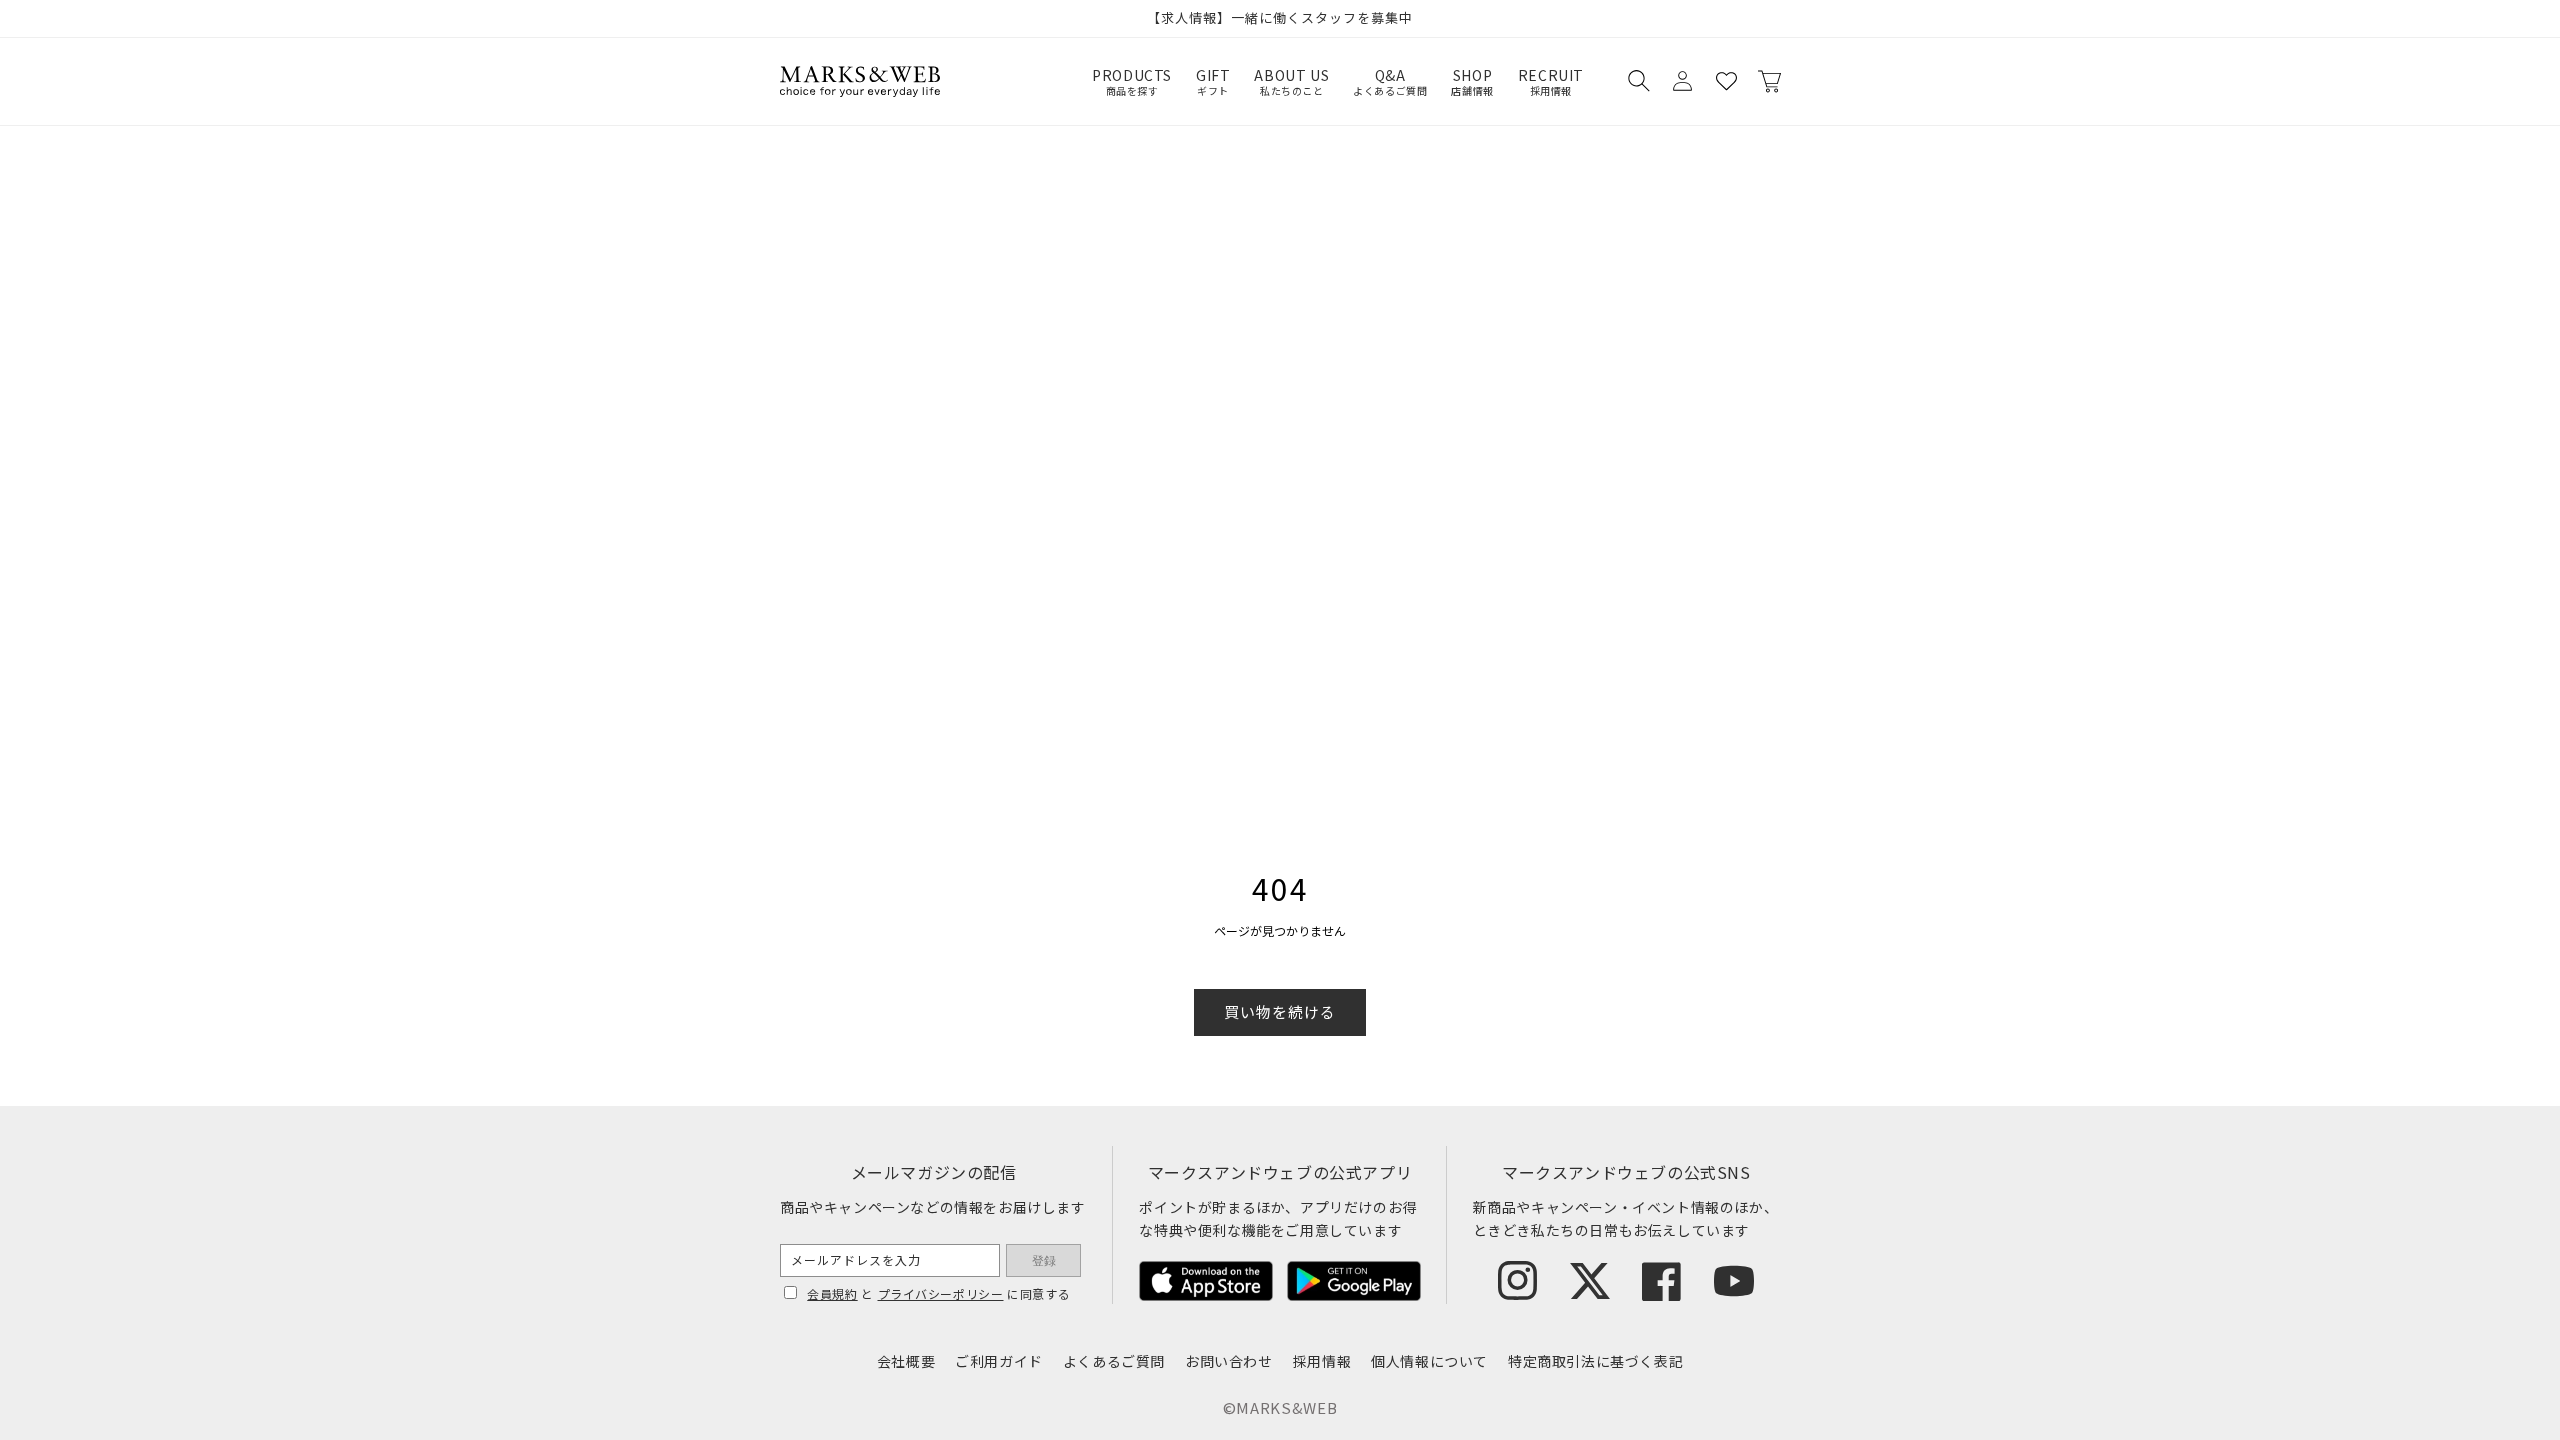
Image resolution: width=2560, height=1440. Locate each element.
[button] (1638, 81)
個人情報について (1429, 1361)
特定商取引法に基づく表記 (1595, 1361)
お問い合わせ (1229, 1361)
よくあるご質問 (1114, 1361)
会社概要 (906, 1361)
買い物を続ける (1280, 1011)
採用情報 (1322, 1361)
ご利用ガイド (999, 1361)
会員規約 (832, 1293)
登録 (1044, 1261)
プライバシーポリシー (941, 1293)
